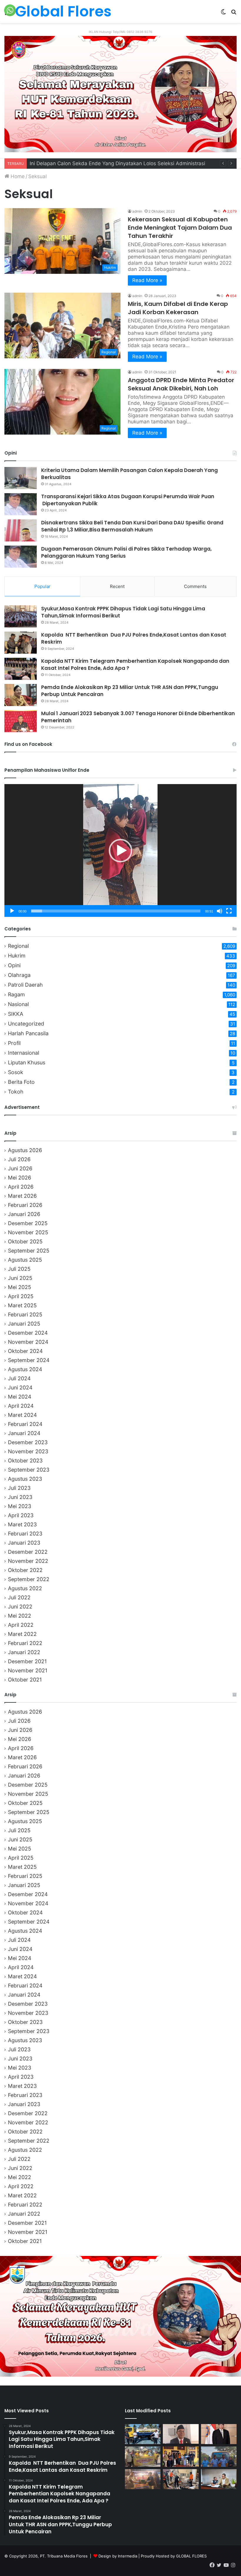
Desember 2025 (28, 1223)
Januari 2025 (24, 1324)
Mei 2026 (20, 1178)
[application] (120, 850)
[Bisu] (220, 911)
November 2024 (28, 1342)
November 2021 (28, 1670)
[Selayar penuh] (229, 911)
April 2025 (21, 1296)
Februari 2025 (25, 1314)
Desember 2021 (27, 1661)
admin (137, 211)
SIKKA (16, 1014)
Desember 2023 (28, 1442)
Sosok (16, 1072)
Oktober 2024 (25, 1351)
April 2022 (21, 1625)
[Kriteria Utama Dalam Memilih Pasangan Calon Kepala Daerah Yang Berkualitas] (21, 478)
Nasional (18, 1004)
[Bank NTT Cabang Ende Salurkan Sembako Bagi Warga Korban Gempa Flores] (181, 2456)
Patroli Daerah (25, 985)
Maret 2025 (22, 1305)
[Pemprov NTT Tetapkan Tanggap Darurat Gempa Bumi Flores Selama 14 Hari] (219, 2479)
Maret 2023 (22, 1524)
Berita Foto (21, 1082)
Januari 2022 (24, 1652)
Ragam (16, 994)
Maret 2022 (22, 1634)
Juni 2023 (20, 1497)
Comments (195, 586)
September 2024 (29, 1360)
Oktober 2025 (25, 1241)
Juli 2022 (19, 1597)
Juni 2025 (20, 1278)
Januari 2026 (24, 1214)
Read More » (147, 280)
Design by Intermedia (118, 2556)
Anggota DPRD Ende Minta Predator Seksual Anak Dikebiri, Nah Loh (181, 384)
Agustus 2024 (25, 1369)
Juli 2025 (19, 1269)
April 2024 (21, 1406)
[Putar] (12, 911)
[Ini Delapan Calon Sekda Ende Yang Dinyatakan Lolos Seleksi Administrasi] (181, 2434)
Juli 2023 (19, 1488)
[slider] (116, 911)
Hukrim (17, 956)
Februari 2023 (25, 1534)
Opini (14, 965)
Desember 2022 (28, 1552)
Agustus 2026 (25, 1150)
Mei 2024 (20, 1397)
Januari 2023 (24, 1543)
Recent (117, 586)
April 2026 (21, 1187)
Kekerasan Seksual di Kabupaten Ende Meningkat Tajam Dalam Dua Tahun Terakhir (180, 228)
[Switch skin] (223, 14)
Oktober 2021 (25, 1680)
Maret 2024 (22, 1415)
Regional (18, 946)
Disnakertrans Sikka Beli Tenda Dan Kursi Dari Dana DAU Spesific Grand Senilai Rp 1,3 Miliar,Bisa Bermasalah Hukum (132, 526)
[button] (120, 851)
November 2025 (28, 1232)
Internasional (24, 1053)
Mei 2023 (20, 1506)
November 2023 (28, 1451)
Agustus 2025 (25, 1260)
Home (17, 176)
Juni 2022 (20, 1607)
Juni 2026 (20, 1168)
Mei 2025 (20, 1287)
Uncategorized (26, 1024)
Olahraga (19, 975)
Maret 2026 (22, 1196)
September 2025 (29, 1251)
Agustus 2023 (25, 1479)
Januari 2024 (24, 1433)
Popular (42, 586)
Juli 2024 (19, 1378)
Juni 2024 (20, 1388)
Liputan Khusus (27, 1062)
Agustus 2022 (25, 1588)
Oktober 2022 (25, 1570)
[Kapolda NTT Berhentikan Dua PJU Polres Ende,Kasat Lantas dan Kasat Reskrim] (21, 643)
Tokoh (16, 1092)
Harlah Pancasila (28, 1033)
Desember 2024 (28, 1333)
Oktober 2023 (25, 1461)
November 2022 (28, 1561)
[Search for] (234, 14)
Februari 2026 (25, 1205)
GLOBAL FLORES (191, 2556)
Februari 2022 (25, 1643)
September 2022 (29, 1579)
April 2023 (21, 1515)
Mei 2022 (20, 1616)
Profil (14, 1043)
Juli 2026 (19, 1159)
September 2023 (29, 1470)
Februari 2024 (25, 1424)
